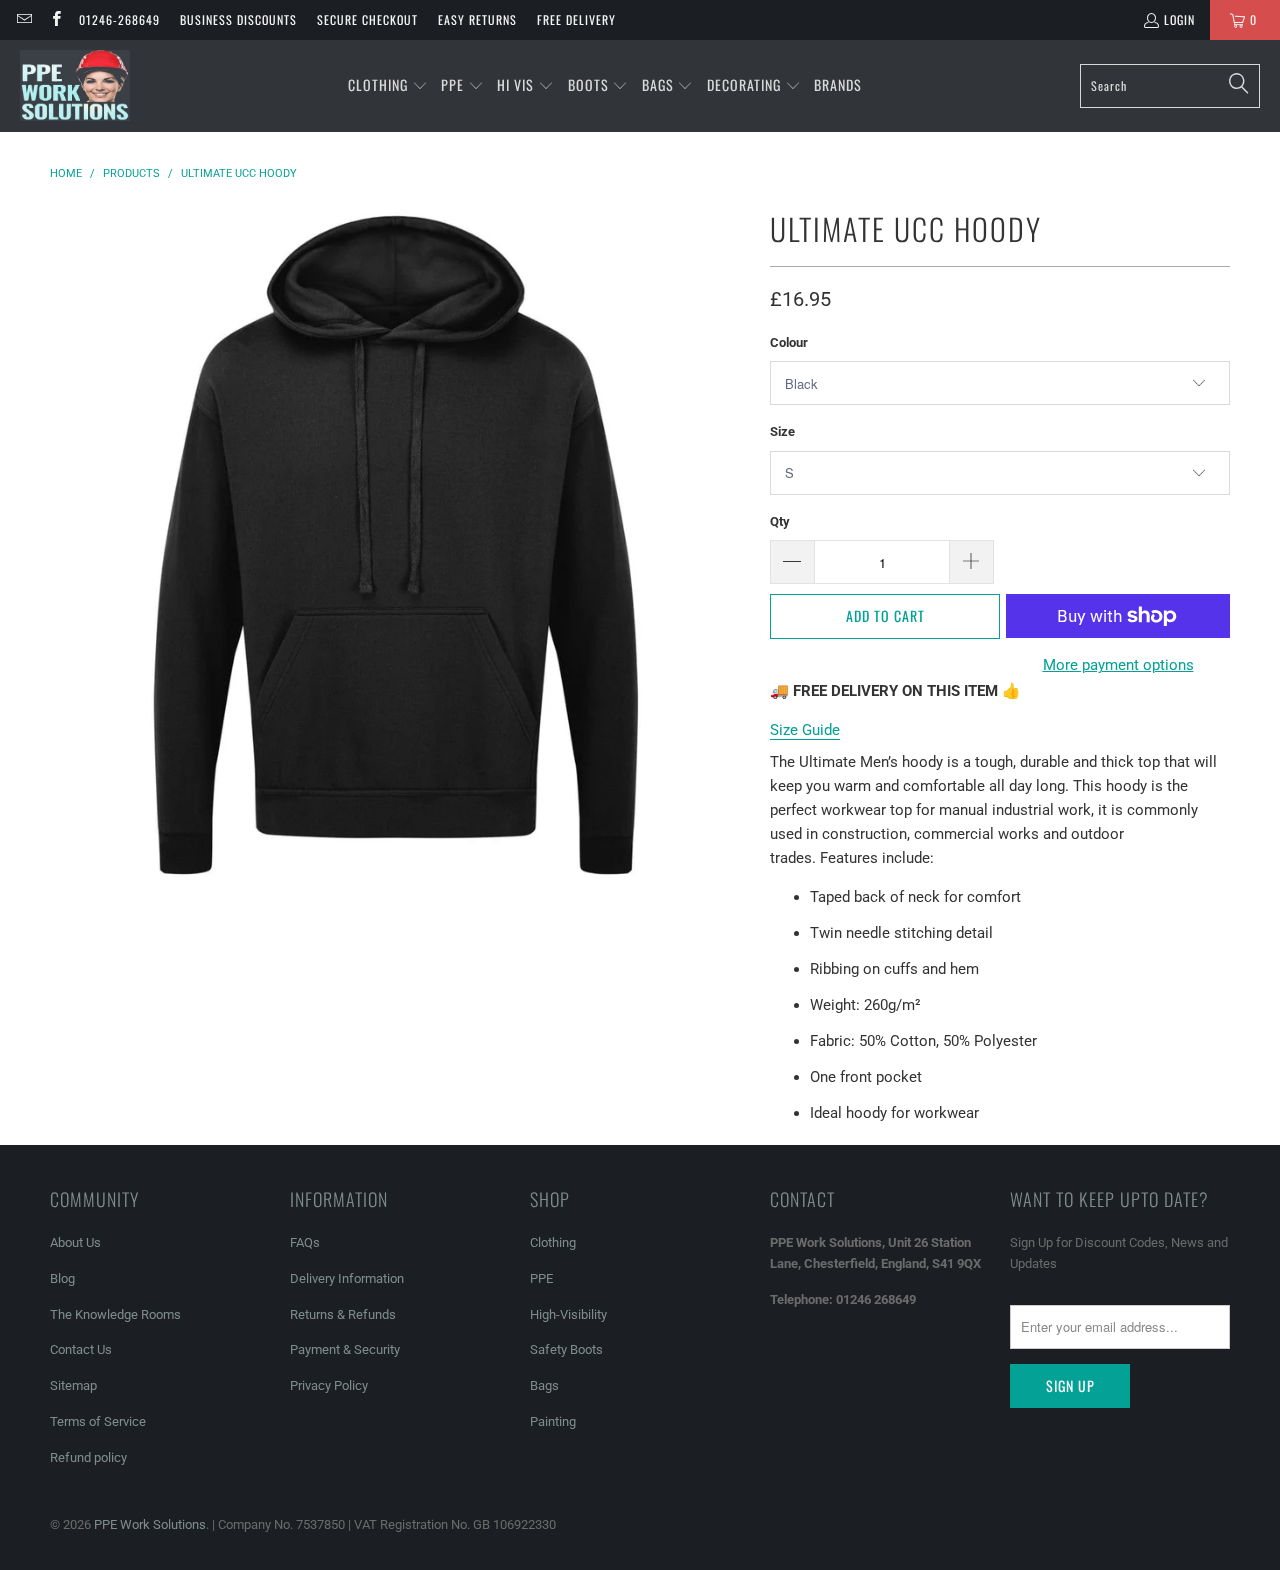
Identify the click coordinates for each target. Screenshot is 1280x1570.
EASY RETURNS (477, 19)
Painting (553, 1421)
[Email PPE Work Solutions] (23, 19)
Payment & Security (345, 1349)
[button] (388, 86)
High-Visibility (568, 1314)
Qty (780, 521)
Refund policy (88, 1457)
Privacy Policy (329, 1385)
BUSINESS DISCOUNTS (238, 19)
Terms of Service (98, 1421)
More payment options (1118, 665)
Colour (789, 342)
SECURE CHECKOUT (367, 19)
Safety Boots (566, 1349)
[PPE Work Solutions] (75, 86)
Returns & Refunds (343, 1314)
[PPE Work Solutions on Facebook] (54, 19)
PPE (541, 1278)
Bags (544, 1385)
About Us (75, 1242)
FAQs (305, 1242)
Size (782, 431)
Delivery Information (347, 1278)
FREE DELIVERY (576, 19)
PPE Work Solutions (150, 1524)
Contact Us (81, 1349)
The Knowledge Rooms (115, 1314)
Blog (62, 1278)
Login (1179, 19)
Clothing (553, 1242)
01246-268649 (119, 19)
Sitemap (73, 1385)
